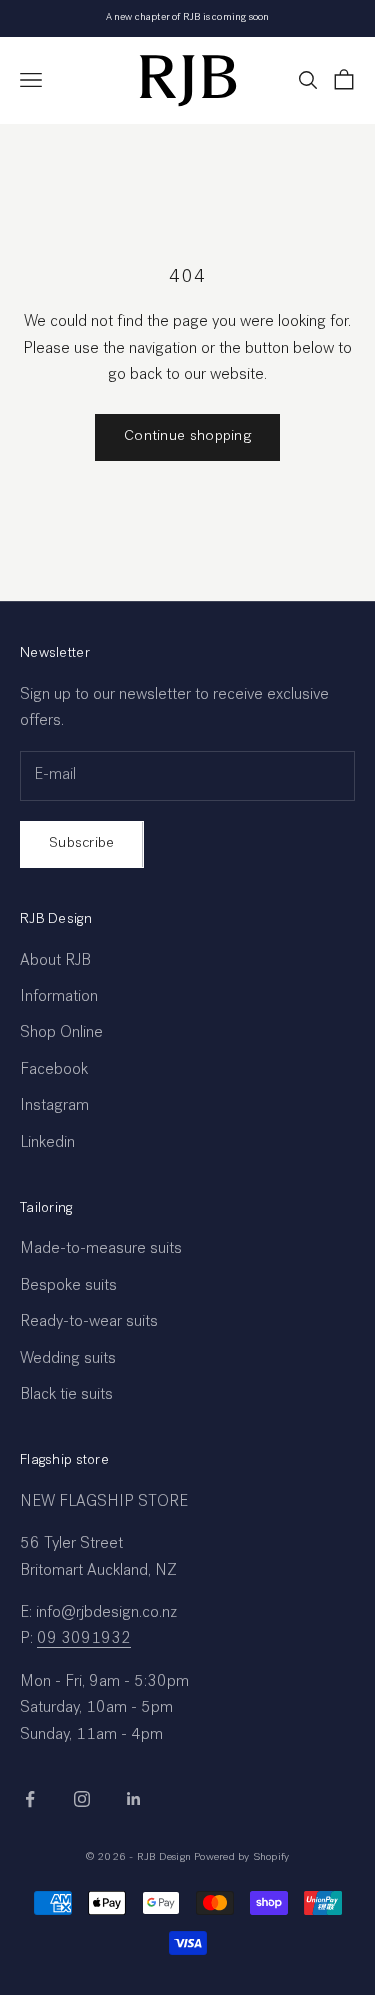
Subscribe (82, 843)
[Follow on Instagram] (82, 1799)
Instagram (54, 1107)
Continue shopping (187, 436)
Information (59, 998)
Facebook (54, 1071)
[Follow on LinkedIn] (134, 1799)
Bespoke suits (68, 1287)
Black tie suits (66, 1396)
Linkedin (47, 1144)
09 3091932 (84, 1640)
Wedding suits (68, 1360)
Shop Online (61, 1034)
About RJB (55, 962)
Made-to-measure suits (101, 1250)
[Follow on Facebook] (30, 1799)
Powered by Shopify (241, 1857)
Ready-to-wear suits (89, 1323)
